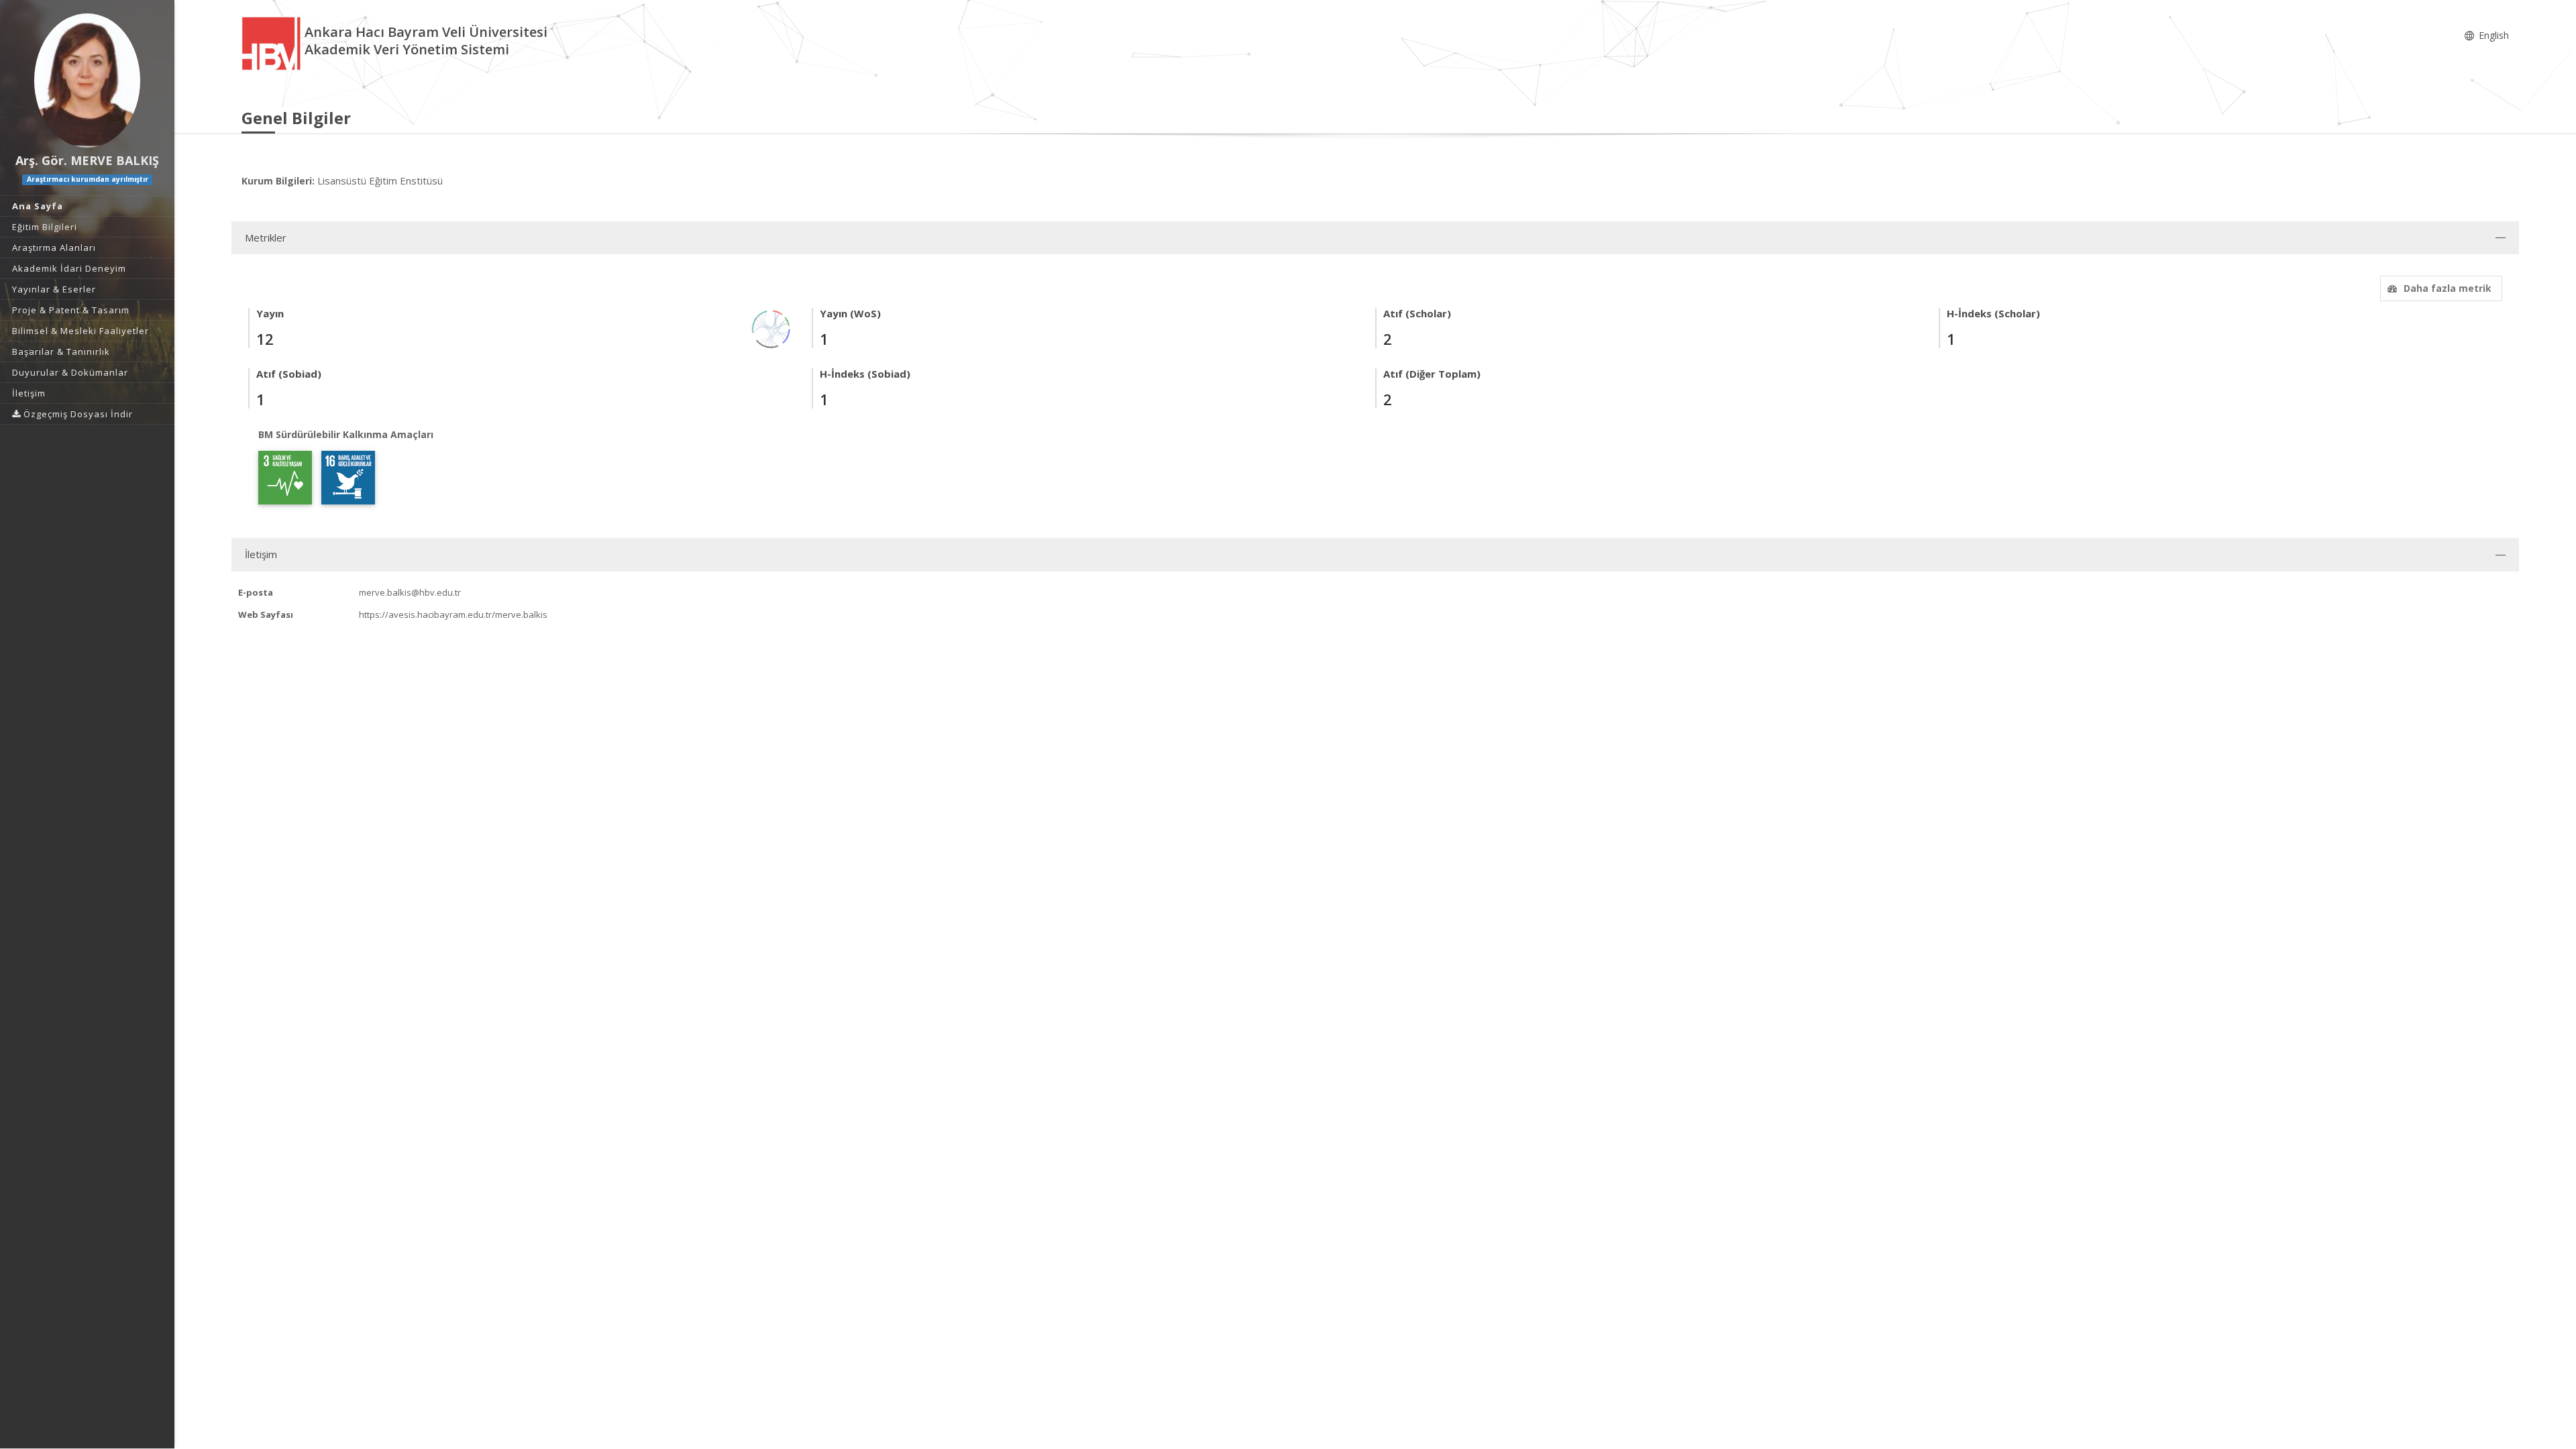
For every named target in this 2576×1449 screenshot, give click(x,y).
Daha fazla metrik (2448, 288)
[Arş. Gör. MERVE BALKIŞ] (87, 80)
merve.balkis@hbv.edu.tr (410, 592)
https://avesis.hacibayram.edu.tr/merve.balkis (453, 614)
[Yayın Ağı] (771, 328)
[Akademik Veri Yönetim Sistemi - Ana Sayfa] (273, 43)
